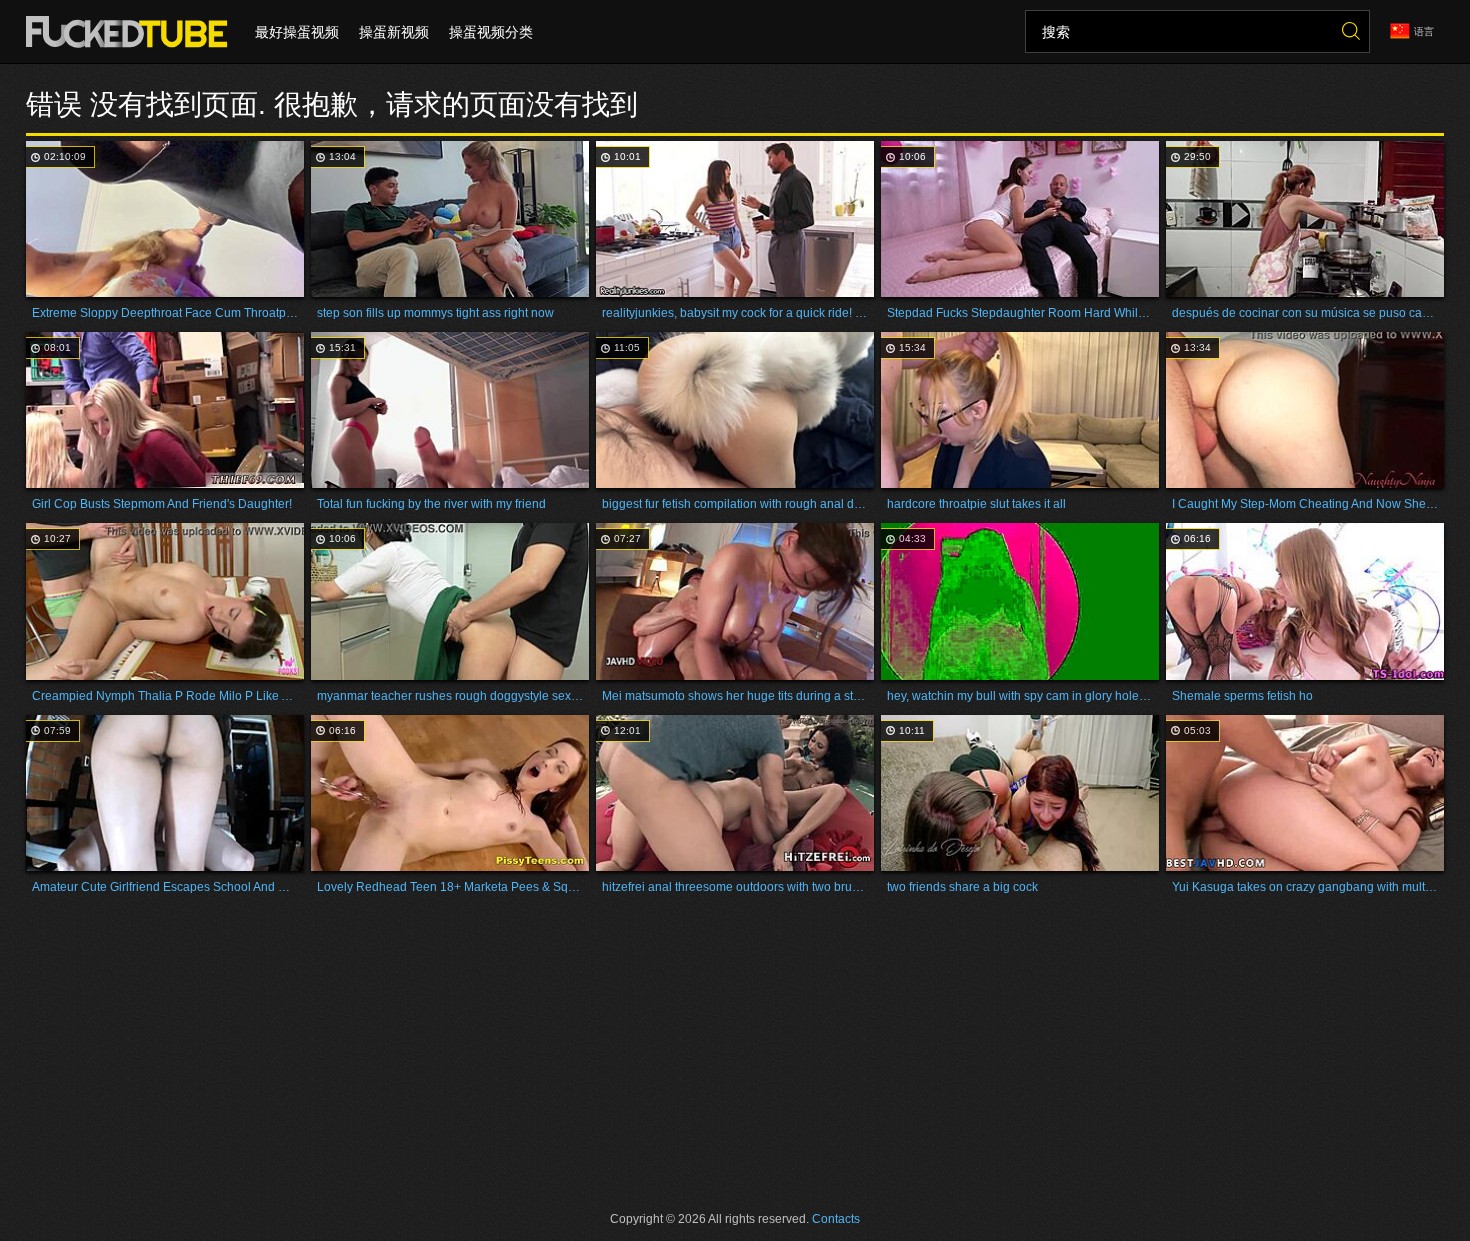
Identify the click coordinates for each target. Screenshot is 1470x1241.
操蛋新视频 (394, 32)
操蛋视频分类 (491, 32)
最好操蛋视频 (297, 32)
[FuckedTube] (130, 32)
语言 (1424, 31)
